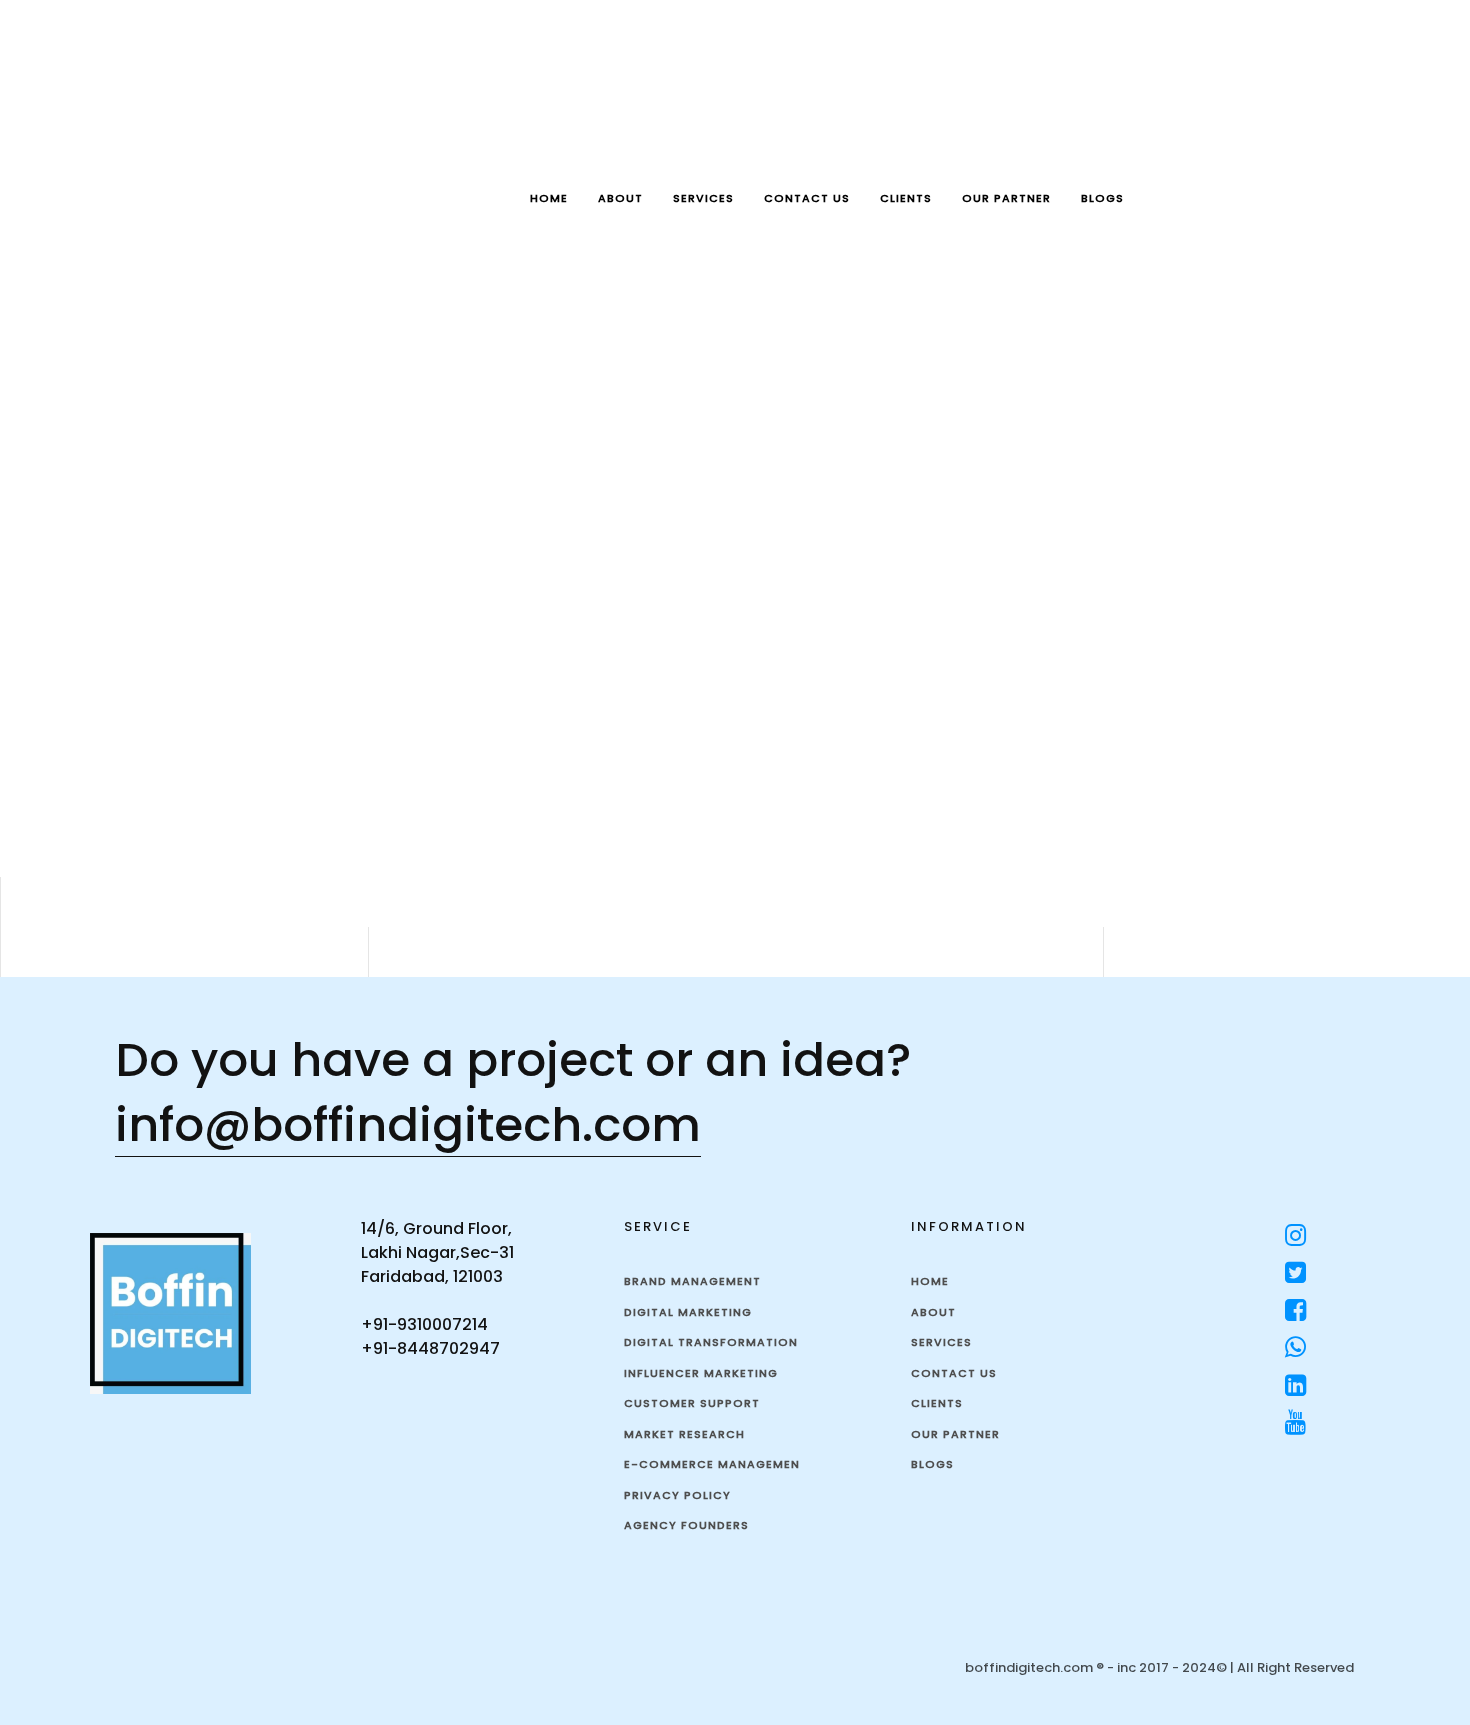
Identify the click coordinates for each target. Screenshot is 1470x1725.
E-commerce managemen (712, 1464)
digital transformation (711, 1342)
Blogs (1102, 198)
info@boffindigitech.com (408, 1124)
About (620, 198)
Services (703, 198)
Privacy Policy (677, 1495)
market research (684, 1434)
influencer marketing (701, 1373)
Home (549, 198)
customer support (692, 1403)
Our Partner (1006, 198)
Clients (906, 198)
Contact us (807, 198)
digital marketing (688, 1312)
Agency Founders (686, 1525)
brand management (692, 1281)
